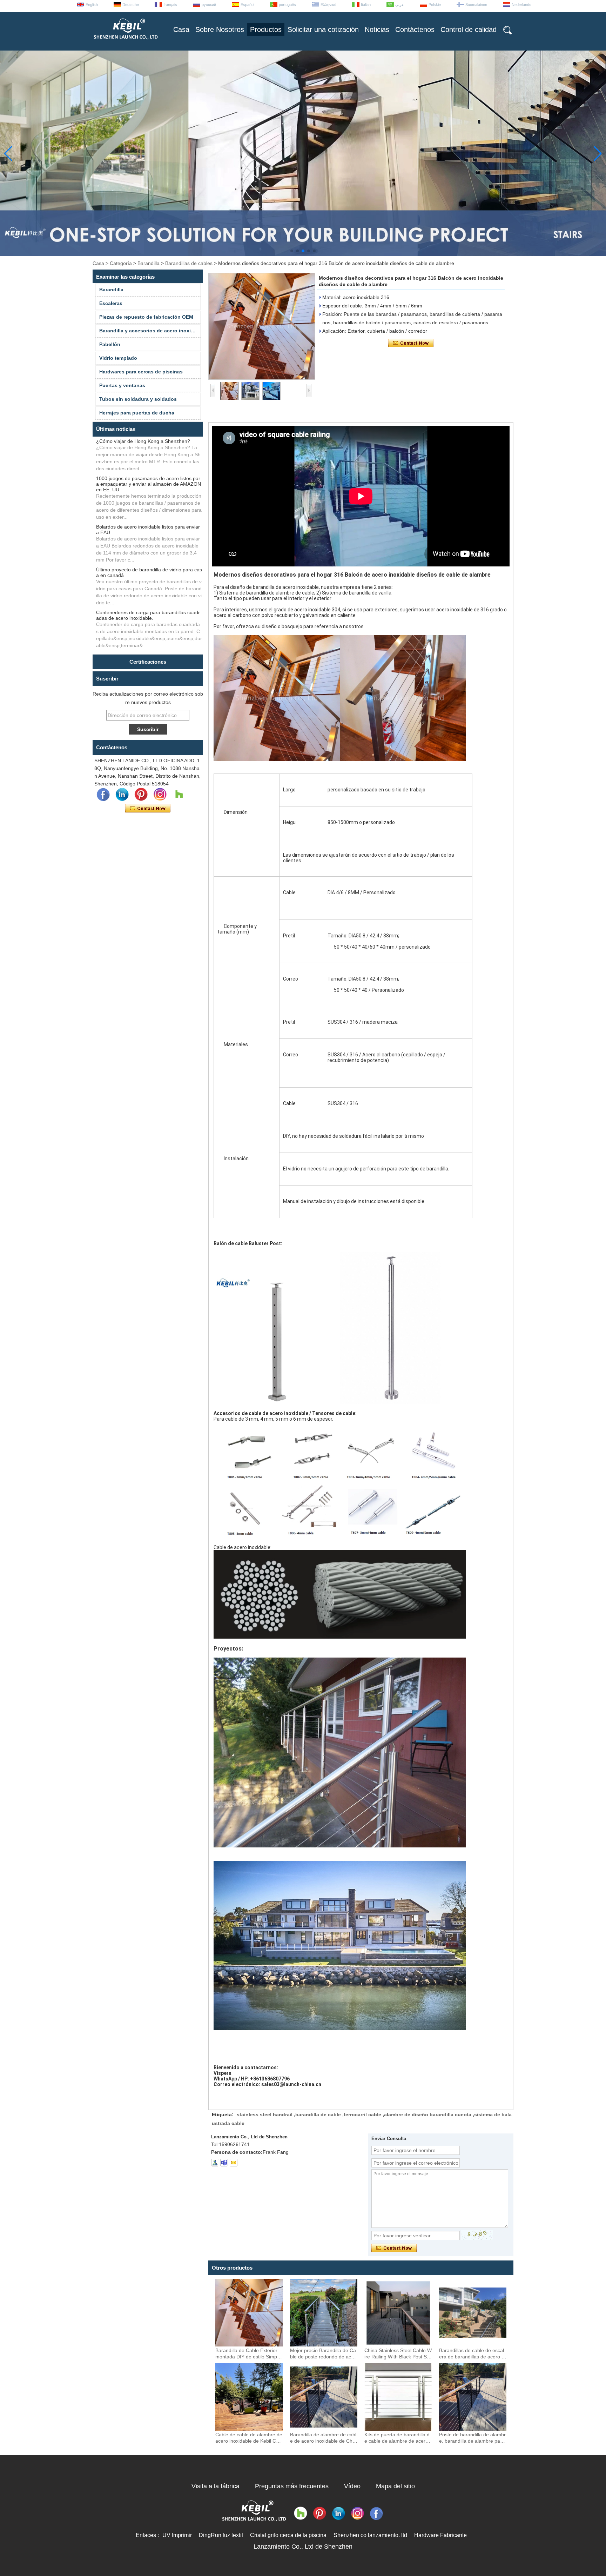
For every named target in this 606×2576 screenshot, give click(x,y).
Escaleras (111, 303)
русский (209, 5)
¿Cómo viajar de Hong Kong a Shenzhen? (143, 441)
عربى (400, 5)
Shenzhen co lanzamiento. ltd (370, 2535)
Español (247, 5)
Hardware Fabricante (440, 2535)
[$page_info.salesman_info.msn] (215, 2163)
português (287, 5)
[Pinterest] (141, 795)
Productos (266, 29)
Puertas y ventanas (122, 385)
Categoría (121, 263)
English (92, 5)
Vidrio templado (118, 358)
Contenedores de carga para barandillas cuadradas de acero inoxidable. (148, 615)
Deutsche (131, 5)
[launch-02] (224, 2163)
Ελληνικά (328, 5)
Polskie (435, 5)
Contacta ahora (148, 809)
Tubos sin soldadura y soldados (138, 399)
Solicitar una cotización (323, 29)
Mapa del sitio (395, 2486)
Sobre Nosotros (220, 29)
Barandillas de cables (189, 263)
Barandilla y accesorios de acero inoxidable (150, 331)
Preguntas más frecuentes (292, 2486)
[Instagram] (160, 795)
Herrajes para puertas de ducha (137, 413)
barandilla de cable (318, 2114)
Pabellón (110, 344)
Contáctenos (415, 29)
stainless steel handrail (265, 2114)
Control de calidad (469, 29)
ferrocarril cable (362, 2114)
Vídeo (352, 2486)
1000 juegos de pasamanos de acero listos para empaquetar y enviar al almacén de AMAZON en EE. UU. (149, 484)
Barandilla (149, 263)
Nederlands (521, 5)
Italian (366, 5)
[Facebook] (103, 795)
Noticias (377, 29)
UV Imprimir (177, 2535)
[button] (292, 251)
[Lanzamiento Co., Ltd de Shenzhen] (125, 42)
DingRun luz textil (221, 2535)
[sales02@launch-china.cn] (234, 2163)
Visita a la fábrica (216, 2486)
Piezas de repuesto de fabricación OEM (146, 317)
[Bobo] (179, 795)
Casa (181, 29)
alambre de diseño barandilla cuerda (428, 2114)
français (170, 5)
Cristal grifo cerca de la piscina (288, 2535)
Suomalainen (476, 5)
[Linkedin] (122, 795)
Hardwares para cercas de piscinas (141, 372)
